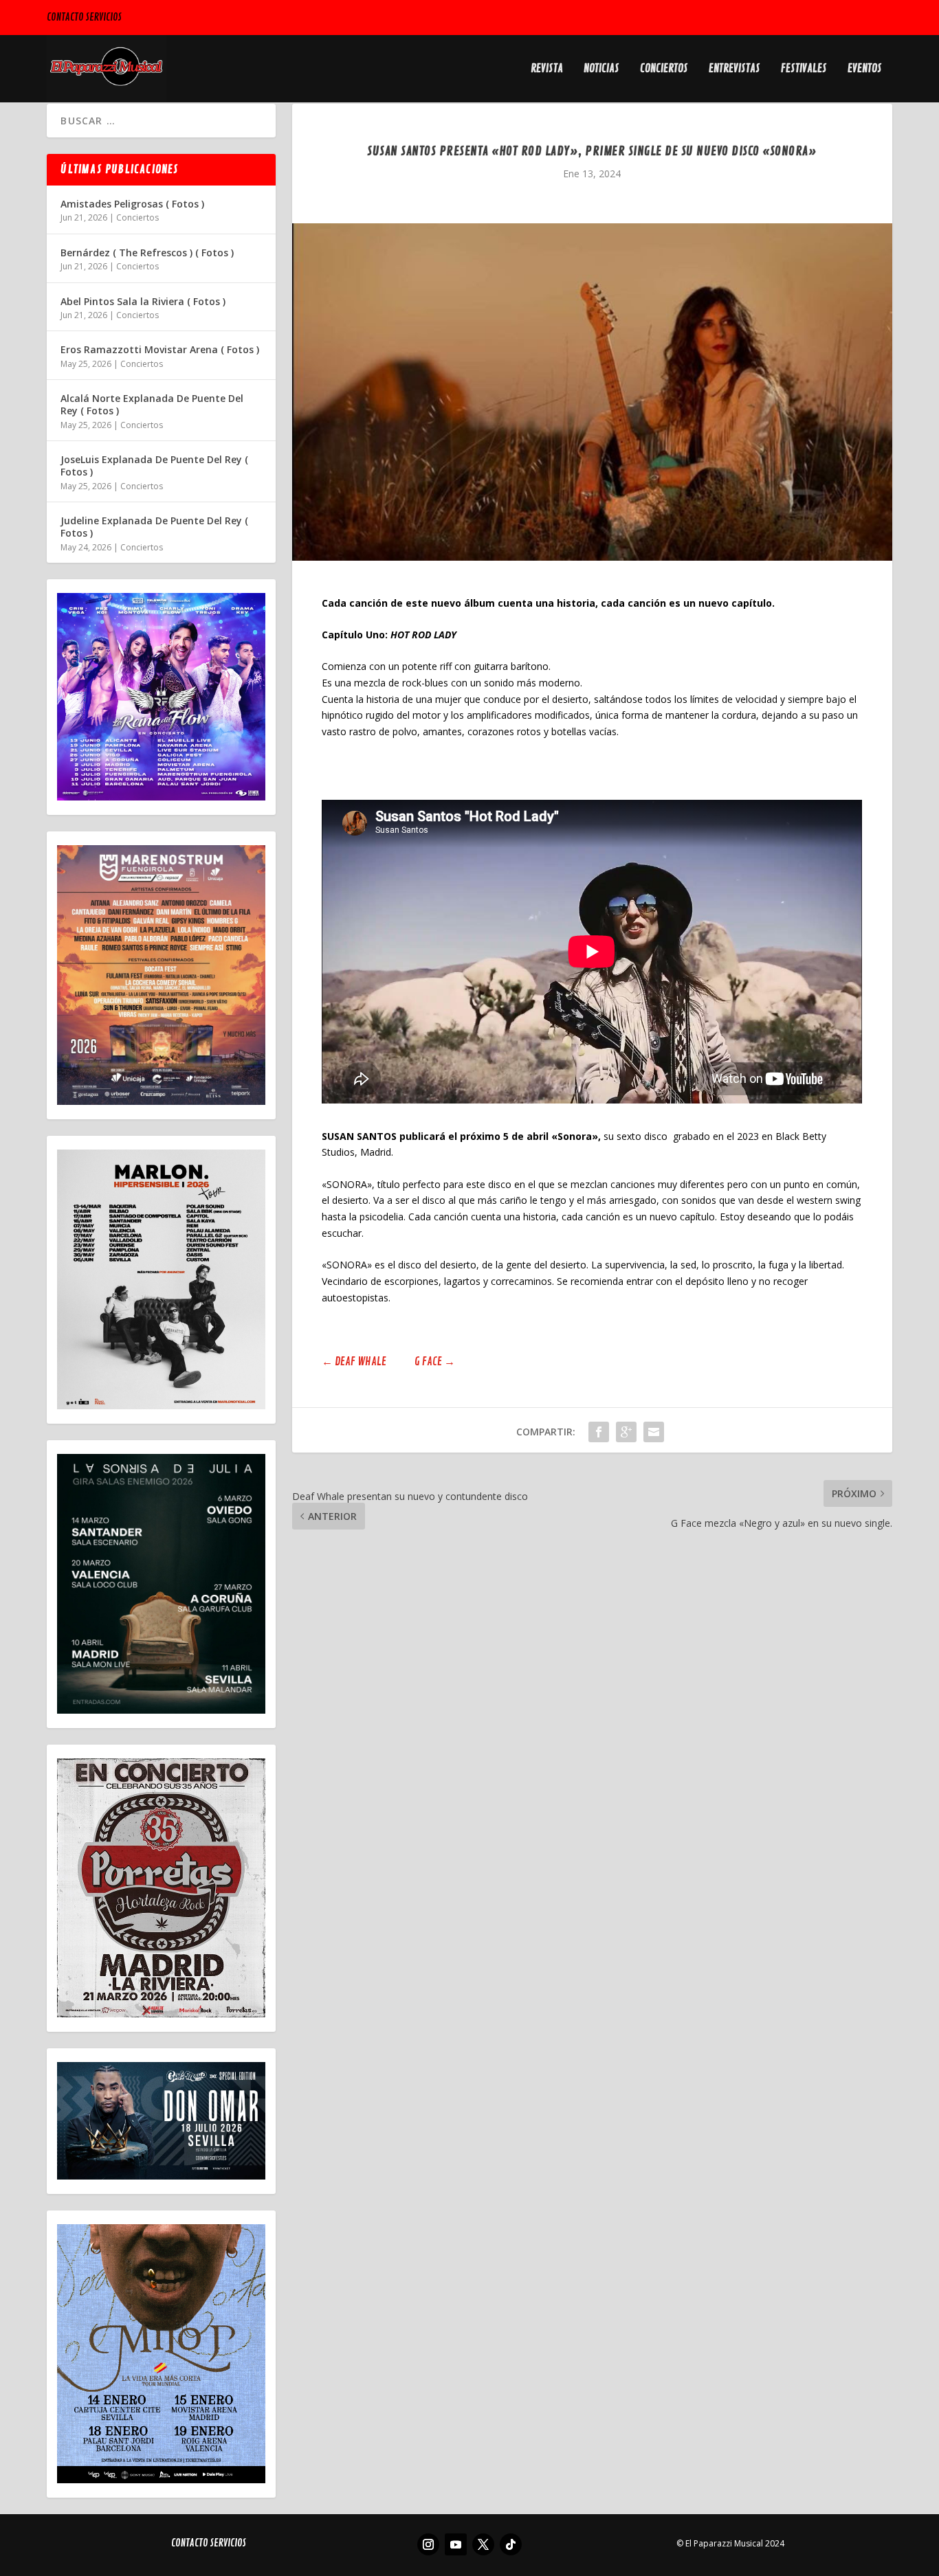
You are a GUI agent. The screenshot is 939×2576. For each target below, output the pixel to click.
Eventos (865, 69)
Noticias (601, 69)
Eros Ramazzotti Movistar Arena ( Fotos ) (160, 349)
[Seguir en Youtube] (456, 2544)
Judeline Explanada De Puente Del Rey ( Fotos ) (154, 527)
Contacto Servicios (84, 18)
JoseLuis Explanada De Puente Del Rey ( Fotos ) (154, 466)
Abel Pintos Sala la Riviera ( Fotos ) (143, 301)
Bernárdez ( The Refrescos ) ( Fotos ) (147, 253)
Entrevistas (734, 69)
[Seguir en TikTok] (511, 2544)
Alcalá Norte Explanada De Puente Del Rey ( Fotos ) (152, 404)
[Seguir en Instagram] (428, 2544)
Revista (547, 69)
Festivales (804, 69)
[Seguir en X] (483, 2544)
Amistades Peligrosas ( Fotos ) (132, 204)
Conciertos (664, 69)
